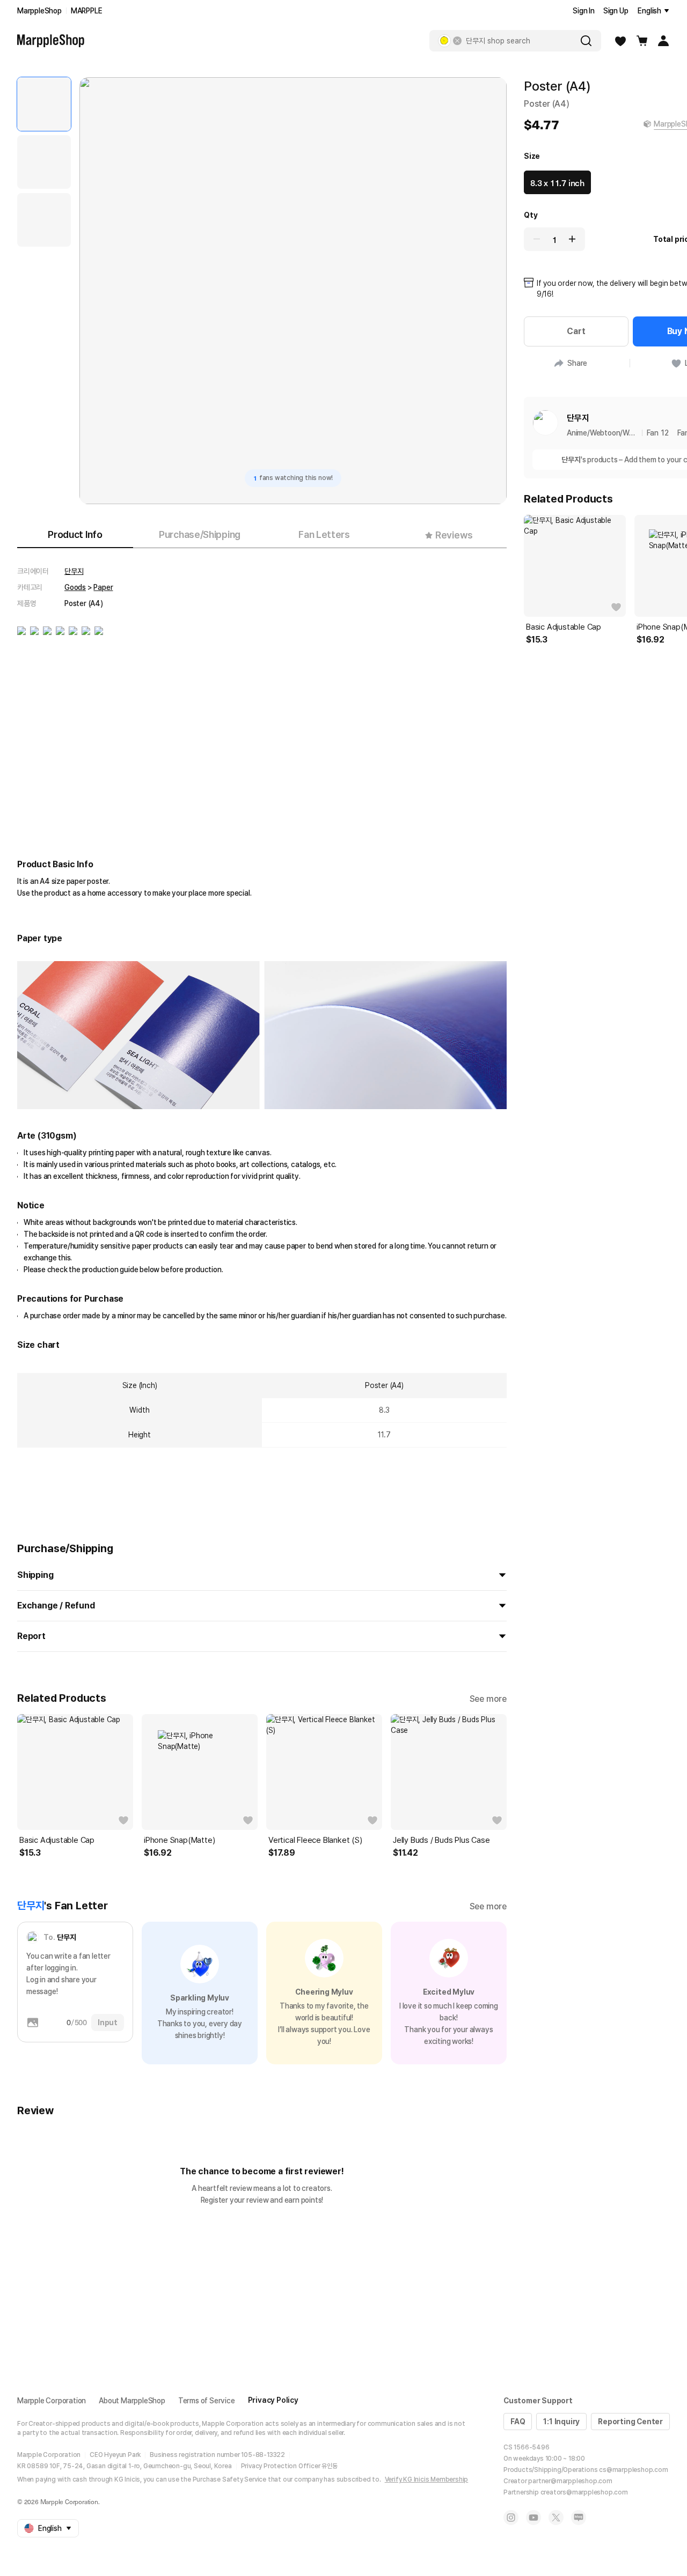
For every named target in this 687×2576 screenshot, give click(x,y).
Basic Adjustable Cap (57, 1840)
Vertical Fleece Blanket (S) (315, 1840)
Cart (576, 331)
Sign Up (616, 11)
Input (108, 2023)
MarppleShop (39, 11)
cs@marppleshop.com (633, 2470)
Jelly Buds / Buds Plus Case (441, 1840)
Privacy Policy (273, 2400)
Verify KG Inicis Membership (427, 2479)
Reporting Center (630, 2422)
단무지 (74, 571)
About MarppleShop (132, 2401)
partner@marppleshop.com (570, 2481)
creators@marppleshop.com (584, 2492)
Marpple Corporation (52, 2401)
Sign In (584, 11)
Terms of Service (207, 2401)
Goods (75, 587)
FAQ (518, 2422)
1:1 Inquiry (561, 2422)
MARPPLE (87, 11)
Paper (103, 587)
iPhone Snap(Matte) (179, 1840)
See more (488, 1699)
